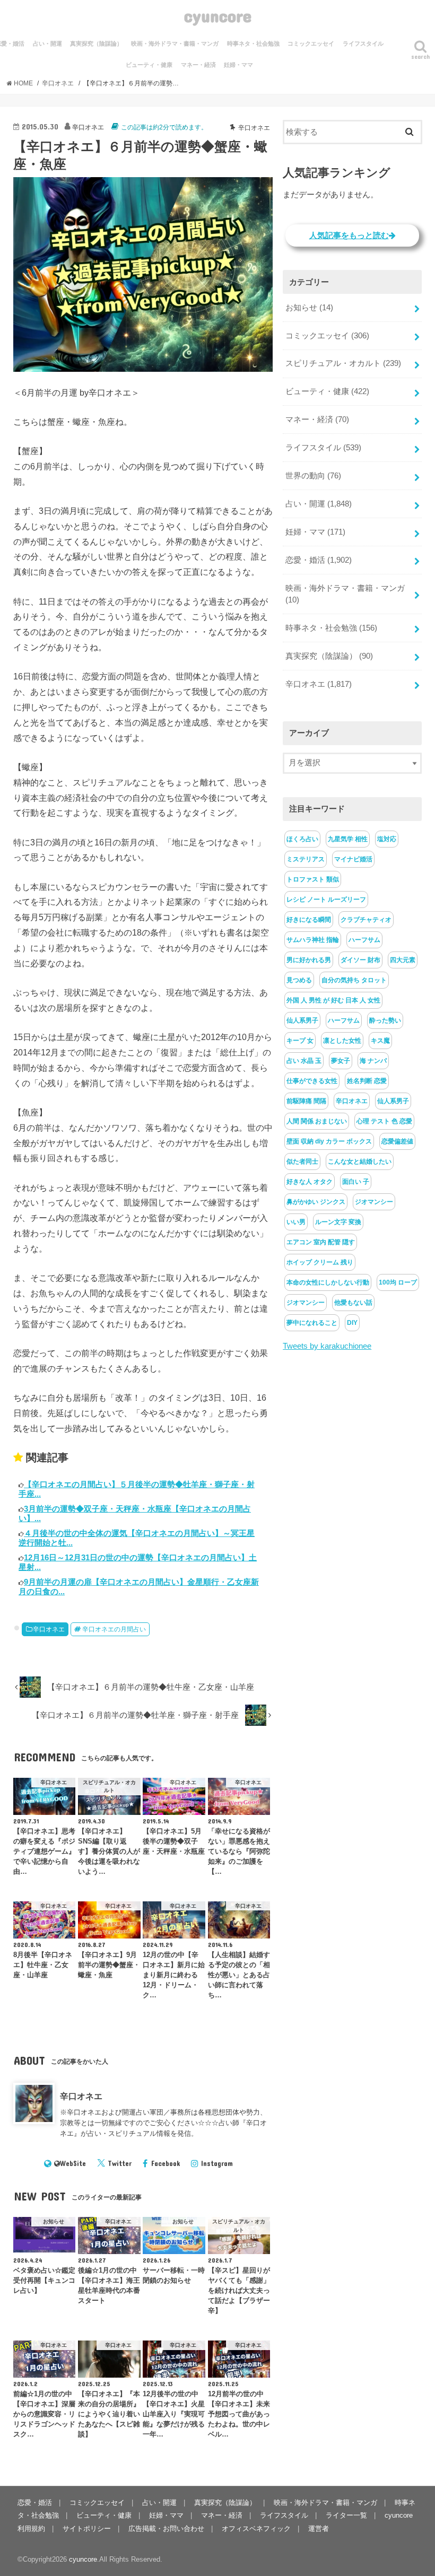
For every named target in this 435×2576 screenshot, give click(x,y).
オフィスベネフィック (256, 2529)
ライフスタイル (363, 43)
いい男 (296, 1222)
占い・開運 (47, 43)
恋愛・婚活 (319, 560)
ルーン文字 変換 (338, 1222)
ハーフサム (364, 940)
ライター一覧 (346, 2515)
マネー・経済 (198, 65)
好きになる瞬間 (309, 920)
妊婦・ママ (238, 65)
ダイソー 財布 (360, 960)
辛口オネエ (49, 1629)
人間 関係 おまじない (317, 1121)
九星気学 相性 (348, 839)
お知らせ (309, 308)
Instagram (217, 2163)
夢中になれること (312, 1323)
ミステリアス (306, 859)
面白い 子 (356, 1182)
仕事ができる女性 (312, 1081)
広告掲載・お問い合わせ (166, 2529)
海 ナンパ (373, 1061)
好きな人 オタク (310, 1182)
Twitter (120, 2163)
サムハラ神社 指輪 (313, 940)
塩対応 (387, 839)
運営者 (319, 2529)
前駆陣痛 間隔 (306, 1101)
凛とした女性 (342, 1041)
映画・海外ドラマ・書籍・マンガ (175, 43)
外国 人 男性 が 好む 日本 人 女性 (333, 1000)
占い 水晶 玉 (304, 1061)
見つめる (299, 980)
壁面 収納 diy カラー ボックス (329, 1141)
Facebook (166, 2163)
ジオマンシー (374, 1202)
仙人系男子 (302, 1020)
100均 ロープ (398, 1282)
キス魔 (380, 1041)
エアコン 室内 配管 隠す (321, 1242)
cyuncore (218, 16)
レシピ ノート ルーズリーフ (326, 900)
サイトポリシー (87, 2529)
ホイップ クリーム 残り (320, 1262)
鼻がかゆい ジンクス (316, 1202)
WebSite (73, 2163)
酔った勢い (385, 1020)
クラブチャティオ (366, 920)
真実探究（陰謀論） (96, 43)
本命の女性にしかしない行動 (328, 1282)
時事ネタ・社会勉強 (253, 43)
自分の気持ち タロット (354, 980)
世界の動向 (313, 476)
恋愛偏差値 (397, 1141)
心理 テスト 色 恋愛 (384, 1121)
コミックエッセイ (311, 43)
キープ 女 (300, 1041)
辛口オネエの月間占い (114, 1629)
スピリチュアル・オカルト (343, 363)
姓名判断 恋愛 (367, 1081)
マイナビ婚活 (353, 859)
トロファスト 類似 (313, 879)
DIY (352, 1323)
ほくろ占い (302, 839)
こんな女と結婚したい (360, 1162)
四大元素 (403, 960)
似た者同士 (302, 1162)
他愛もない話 (353, 1303)
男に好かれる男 (309, 960)
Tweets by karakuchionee (327, 1346)
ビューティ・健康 (149, 65)
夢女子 (341, 1061)
